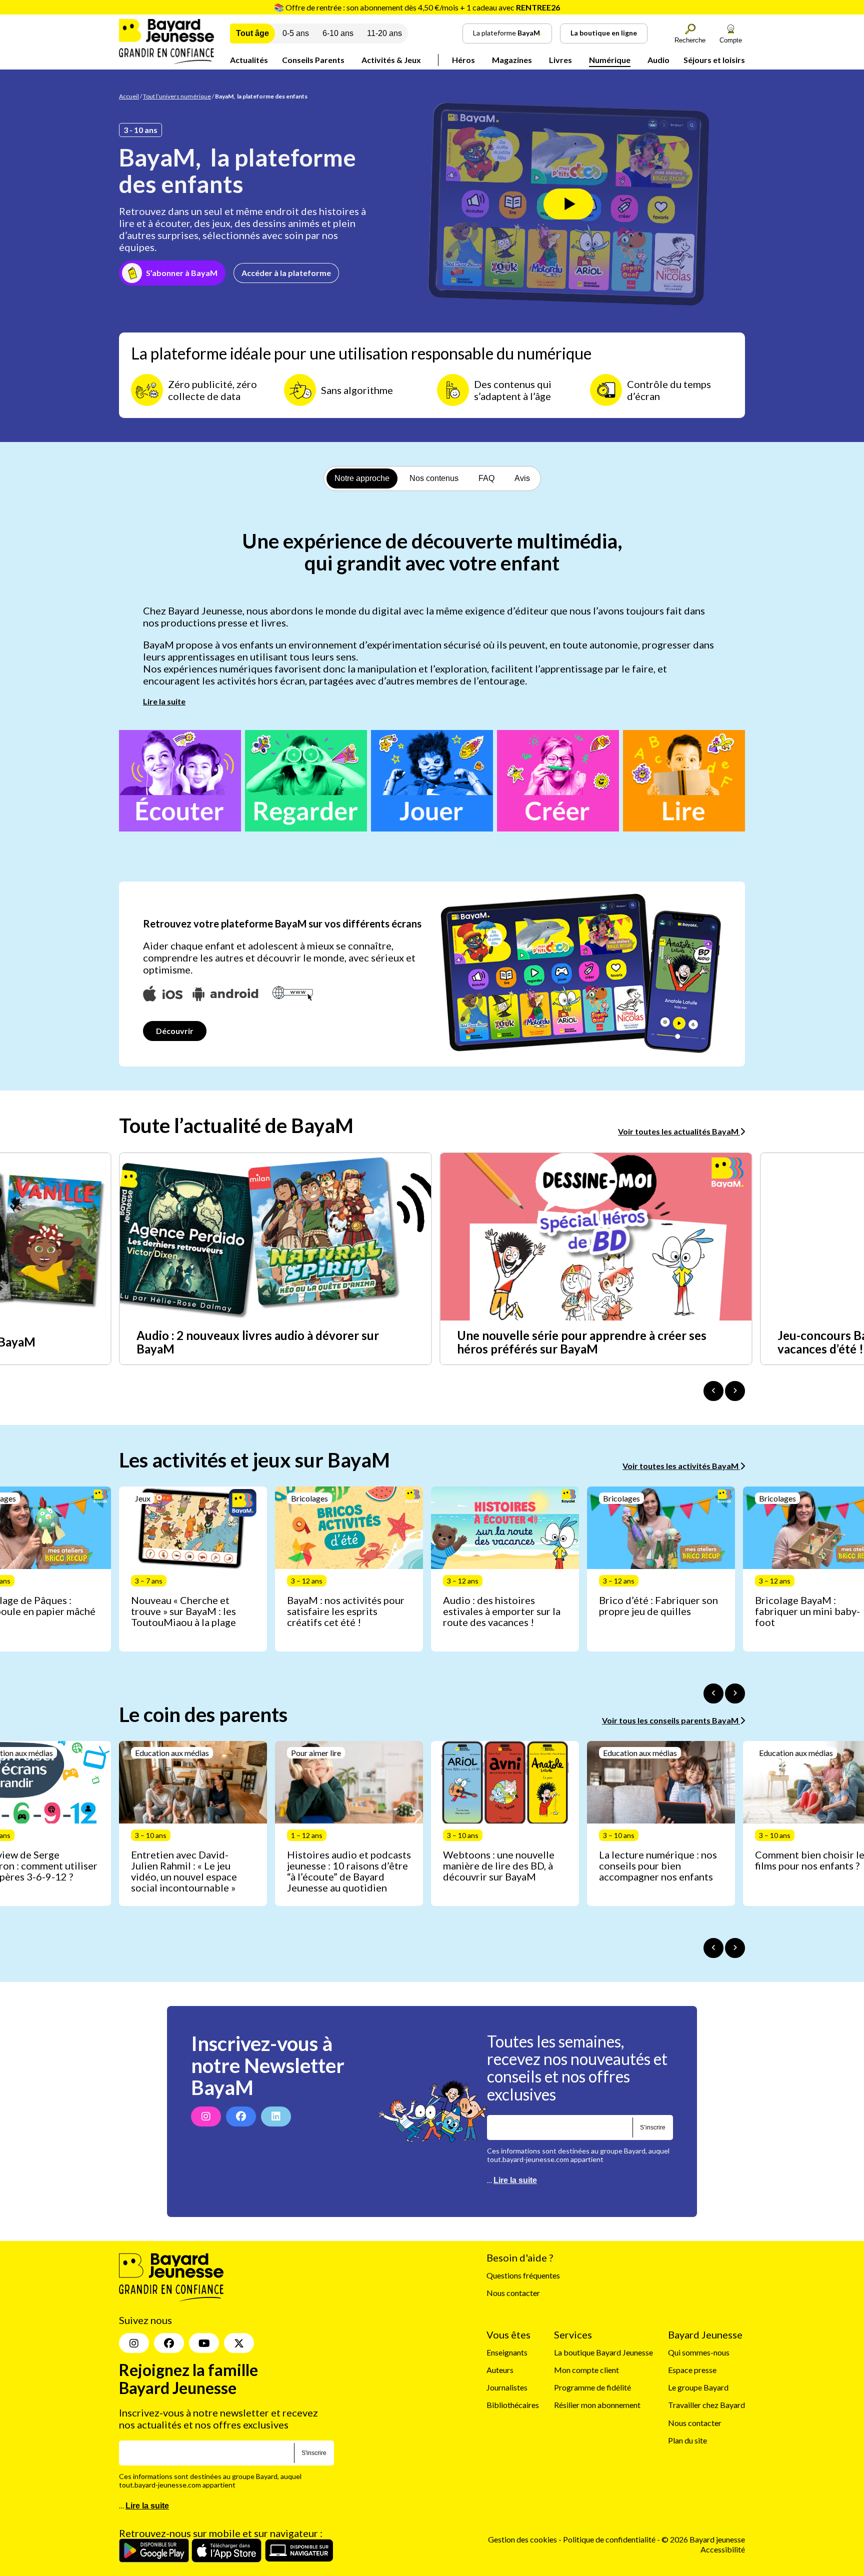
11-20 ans (384, 33)
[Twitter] (239, 2343)
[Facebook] (241, 2116)
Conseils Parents (313, 60)
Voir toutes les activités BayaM (681, 1466)
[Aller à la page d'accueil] (166, 61)
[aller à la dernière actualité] (713, 1391)
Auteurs (500, 2370)
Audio (658, 60)
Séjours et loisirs (714, 60)
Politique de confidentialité (610, 2540)
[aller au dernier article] (713, 1693)
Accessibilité (723, 2549)
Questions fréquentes (523, 2276)
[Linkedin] (276, 2116)
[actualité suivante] (735, 1391)
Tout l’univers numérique (177, 96)
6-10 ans (338, 33)
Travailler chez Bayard (706, 2405)
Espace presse (692, 2370)
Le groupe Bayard (698, 2388)
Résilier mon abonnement (597, 2405)
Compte (731, 40)
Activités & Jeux (391, 60)
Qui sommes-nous (699, 2352)
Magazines (512, 60)
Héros (463, 60)
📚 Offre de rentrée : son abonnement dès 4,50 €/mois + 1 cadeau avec (417, 7)
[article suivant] (735, 1693)
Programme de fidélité (592, 2388)
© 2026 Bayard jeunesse (703, 2540)
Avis (522, 478)
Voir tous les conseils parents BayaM (671, 1720)
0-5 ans (296, 33)
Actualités (249, 60)
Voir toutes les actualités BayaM (679, 1131)
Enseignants (507, 2352)
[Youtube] (204, 2343)
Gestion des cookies (522, 2540)
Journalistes (507, 2388)
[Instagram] (206, 2116)
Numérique (610, 60)
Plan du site (687, 2440)
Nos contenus (434, 478)
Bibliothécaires (513, 2405)
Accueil (129, 96)
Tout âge (252, 33)
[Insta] (134, 2343)
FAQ (486, 478)
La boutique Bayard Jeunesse (603, 2352)
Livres (560, 60)
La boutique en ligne (604, 33)
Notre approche (362, 478)
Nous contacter (513, 2293)
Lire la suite (164, 701)
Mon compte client (586, 2370)
